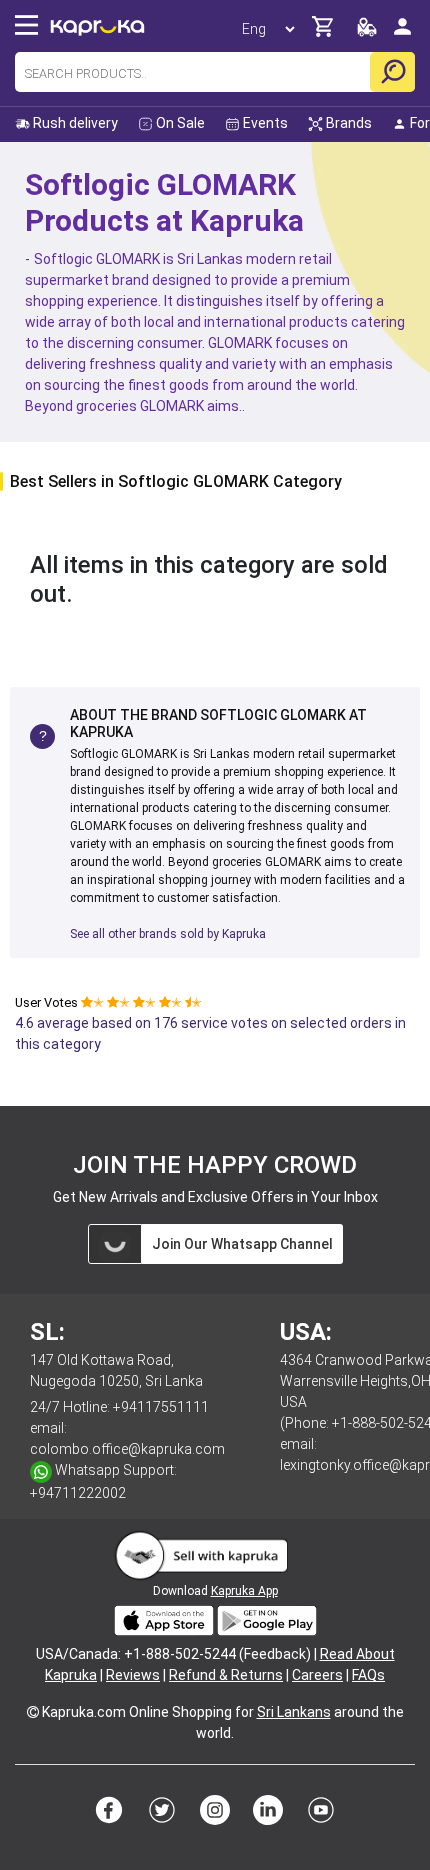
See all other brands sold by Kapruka (168, 934)
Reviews (133, 1675)
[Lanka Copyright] (33, 1712)
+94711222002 (78, 1493)
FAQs (368, 1675)
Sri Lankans (294, 1712)
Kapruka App (244, 1591)
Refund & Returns (226, 1675)
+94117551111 (161, 1407)
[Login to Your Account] (402, 34)
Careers (317, 1675)
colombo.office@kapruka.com (127, 1449)
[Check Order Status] (367, 32)
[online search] (392, 72)
